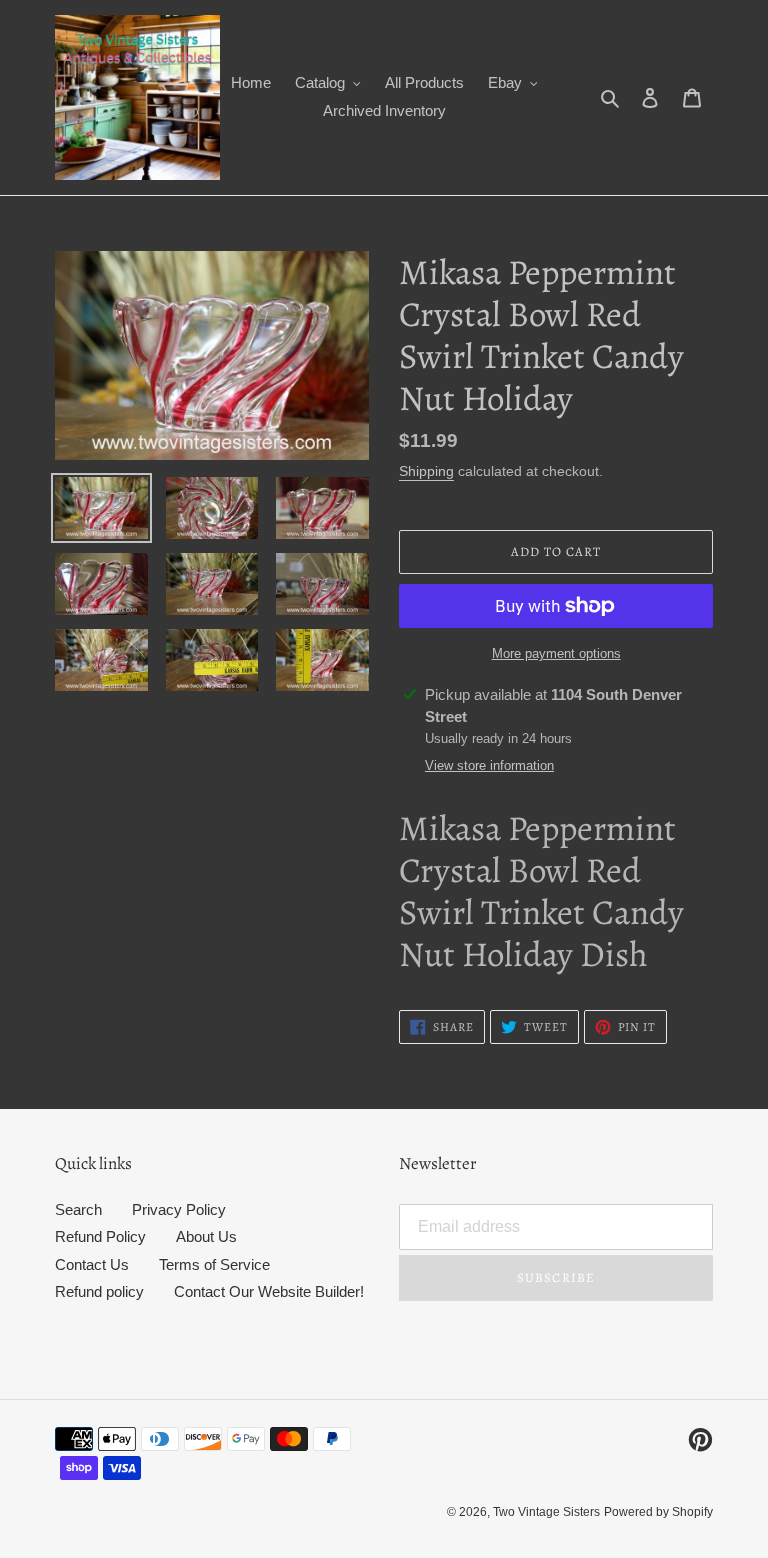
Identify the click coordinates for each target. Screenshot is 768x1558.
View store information (489, 765)
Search (78, 1209)
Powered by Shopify (658, 1512)
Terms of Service (214, 1264)
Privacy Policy (179, 1209)
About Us (206, 1236)
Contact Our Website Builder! (269, 1291)
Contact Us (92, 1264)
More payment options (556, 653)
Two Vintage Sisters (546, 1512)
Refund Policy (100, 1236)
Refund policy (99, 1291)
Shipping (426, 471)
